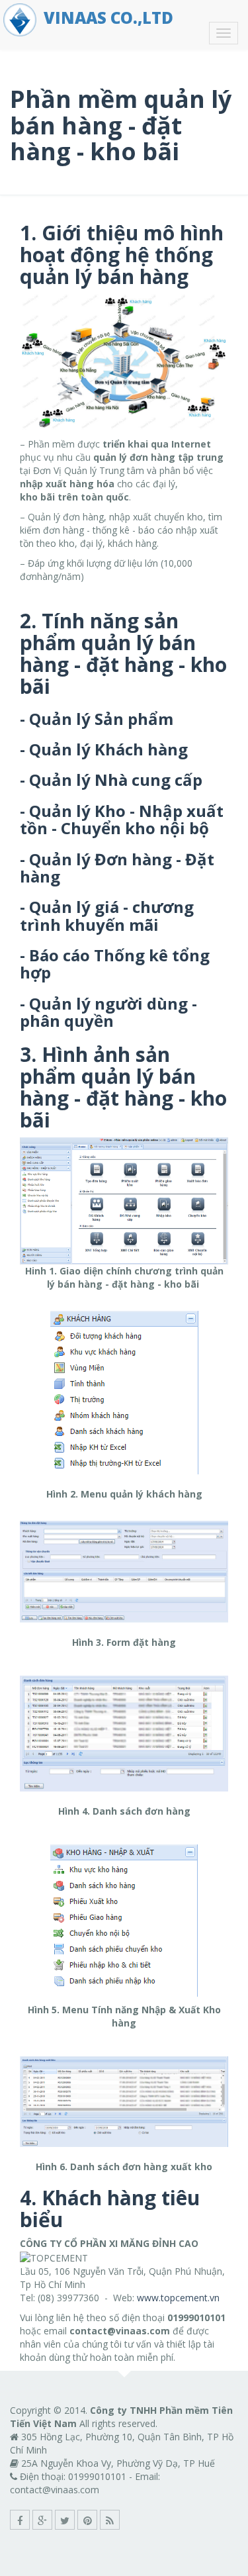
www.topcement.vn (178, 2298)
